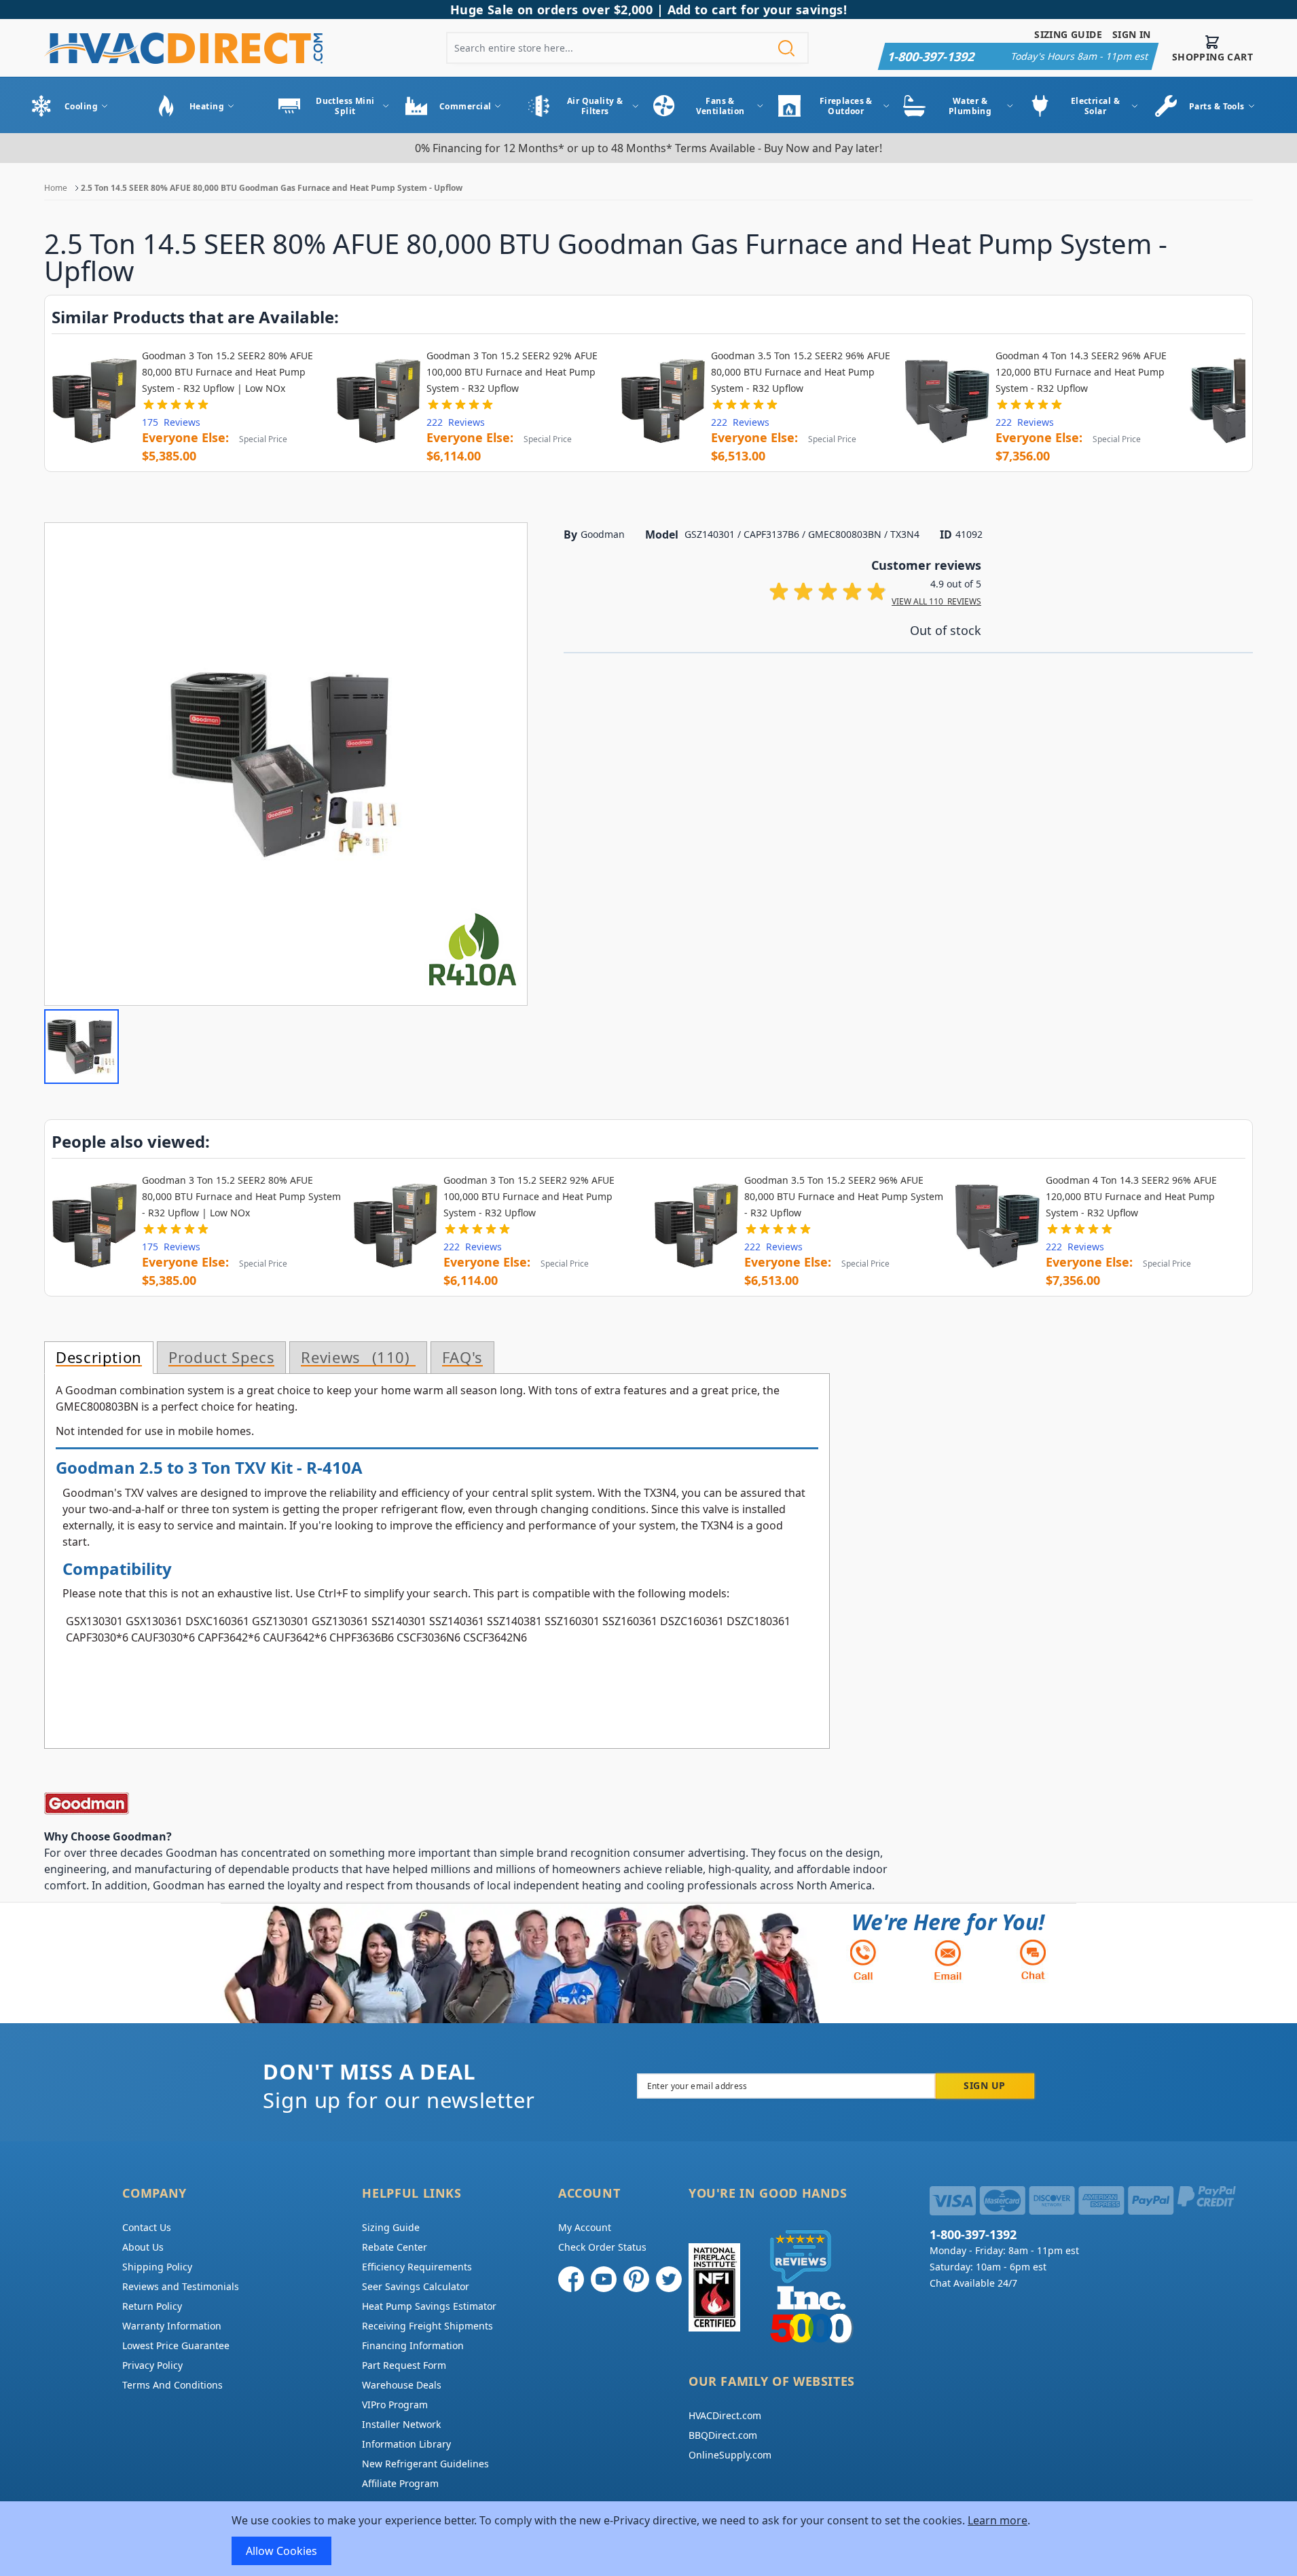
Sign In (1132, 34)
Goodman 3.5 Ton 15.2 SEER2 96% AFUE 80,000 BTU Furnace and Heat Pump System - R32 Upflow (801, 372)
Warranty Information (172, 2326)
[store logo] (183, 48)
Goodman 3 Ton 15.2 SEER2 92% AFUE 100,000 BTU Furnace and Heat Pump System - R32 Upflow (512, 372)
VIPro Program (395, 2405)
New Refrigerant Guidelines (425, 2464)
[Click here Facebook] (571, 2279)
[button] (81, 1047)
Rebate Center (395, 2247)
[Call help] (863, 1960)
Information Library (406, 2444)
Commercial (465, 106)
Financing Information (413, 2345)
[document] (648, 2539)
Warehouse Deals (402, 2385)
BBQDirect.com (723, 2435)
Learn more (998, 2520)
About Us (143, 2247)
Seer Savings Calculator (416, 2286)
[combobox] (627, 48)
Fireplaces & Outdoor (846, 106)
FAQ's (462, 1358)
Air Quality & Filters (595, 106)
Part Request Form (404, 2365)
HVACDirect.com (725, 2415)
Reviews (353, 1358)
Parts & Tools (1217, 106)
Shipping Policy (157, 2267)
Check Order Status (602, 2247)
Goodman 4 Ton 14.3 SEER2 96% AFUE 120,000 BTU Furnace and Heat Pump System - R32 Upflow (1081, 372)
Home (56, 188)
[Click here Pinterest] (636, 2279)
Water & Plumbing (970, 106)
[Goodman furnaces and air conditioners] (472, 1803)
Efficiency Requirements (417, 2267)
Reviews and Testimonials (181, 2286)
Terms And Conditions (172, 2385)
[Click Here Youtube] (604, 2279)
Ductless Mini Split (345, 106)
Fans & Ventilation (720, 106)
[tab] (99, 1358)
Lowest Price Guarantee (176, 2345)
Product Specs (221, 1358)
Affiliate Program (400, 2483)
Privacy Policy (152, 2365)
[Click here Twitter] (669, 2279)
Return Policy (152, 2306)
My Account (585, 2227)
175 (171, 422)
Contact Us (147, 2227)
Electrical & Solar (1095, 106)
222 (456, 422)
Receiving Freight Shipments (427, 2326)
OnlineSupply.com (730, 2455)
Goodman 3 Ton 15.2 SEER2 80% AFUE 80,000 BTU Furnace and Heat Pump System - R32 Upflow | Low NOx (227, 372)
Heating (207, 106)
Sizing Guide (1068, 34)
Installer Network (401, 2424)
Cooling (81, 106)
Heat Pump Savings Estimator (429, 2306)
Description (99, 1358)
